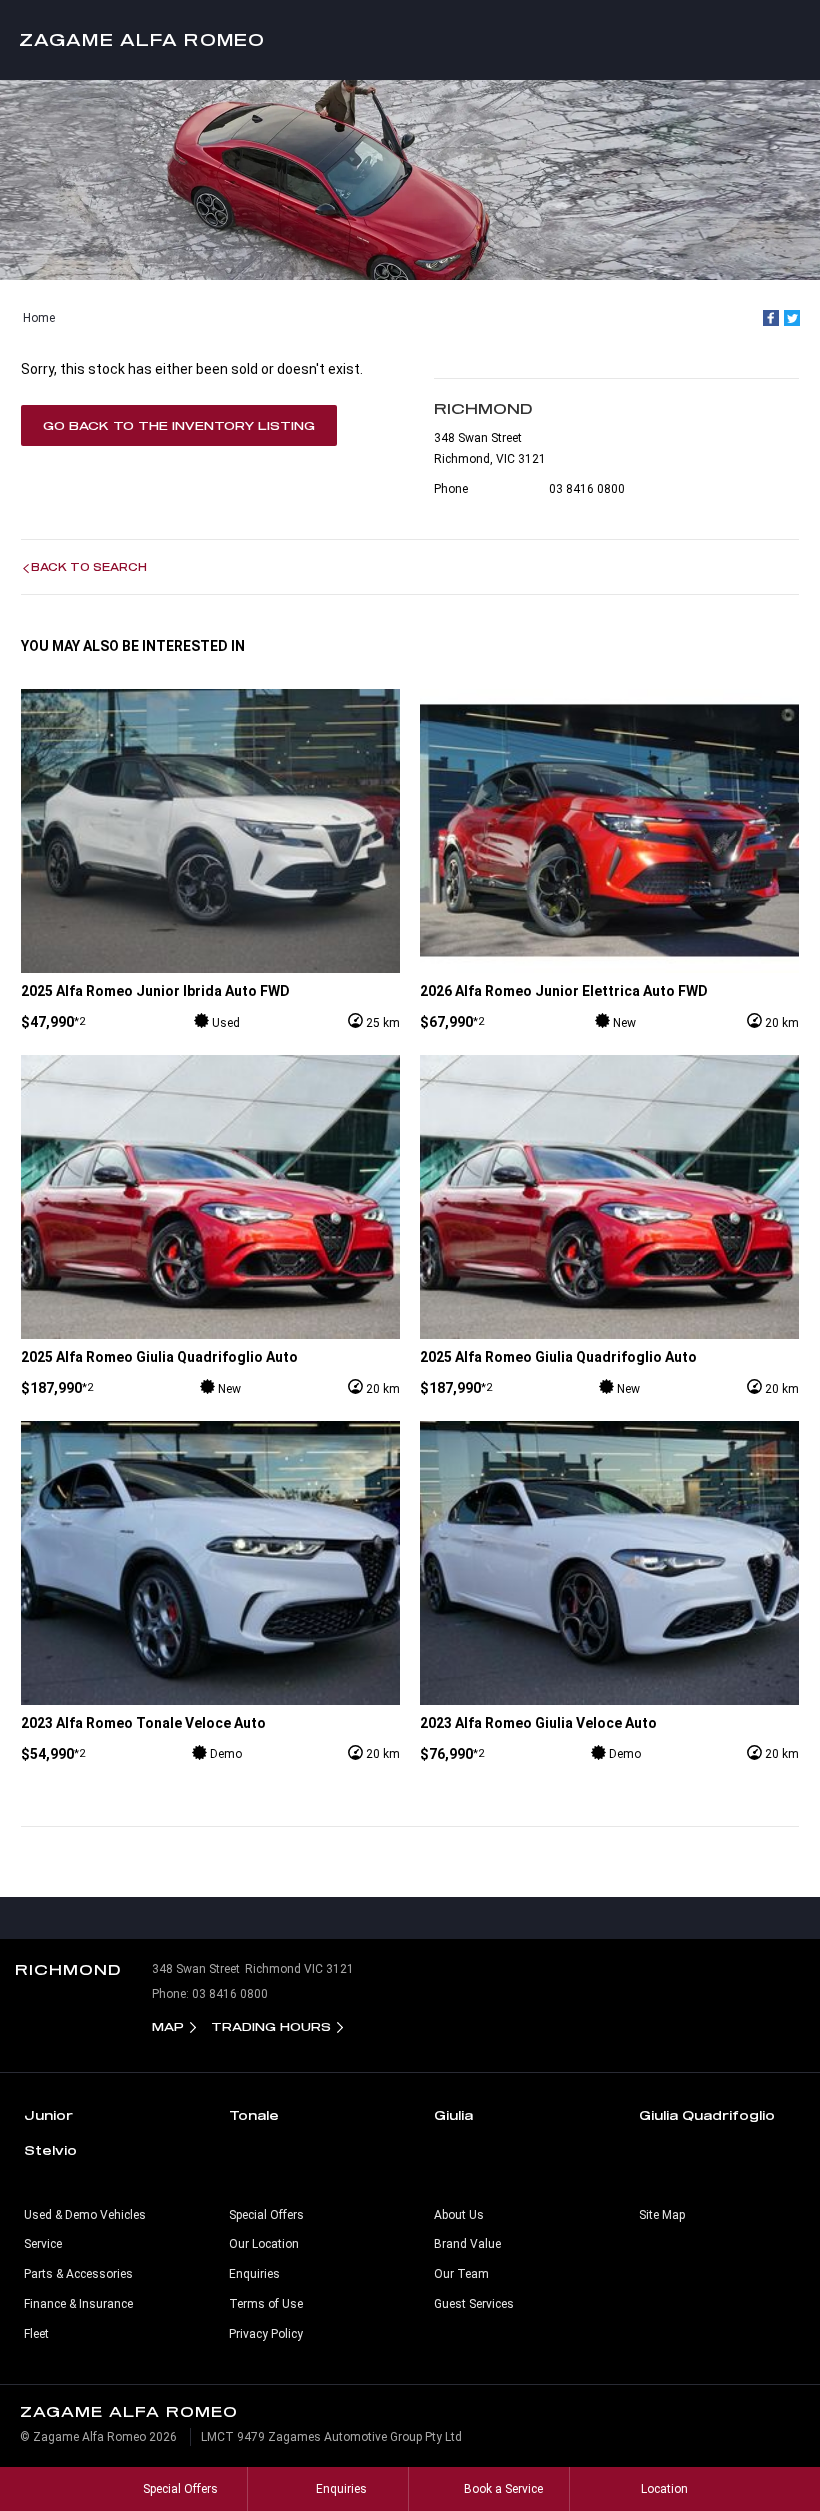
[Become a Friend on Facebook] (452, 1918)
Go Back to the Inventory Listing (179, 425)
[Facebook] (771, 318)
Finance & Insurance (78, 2304)
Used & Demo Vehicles (85, 2215)
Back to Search (89, 567)
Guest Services (474, 2304)
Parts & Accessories (78, 2274)
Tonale (254, 2115)
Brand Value (467, 2244)
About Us (459, 2215)
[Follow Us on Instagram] (368, 1918)
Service (43, 2244)
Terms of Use (266, 2304)
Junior (48, 2115)
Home (39, 318)
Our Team (461, 2274)
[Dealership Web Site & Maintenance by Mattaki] (767, 2445)
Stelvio (50, 2150)
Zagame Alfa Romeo (142, 39)
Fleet (36, 2334)
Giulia (453, 2115)
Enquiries (254, 2274)
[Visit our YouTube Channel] (410, 1918)
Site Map (662, 2215)
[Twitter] (792, 318)
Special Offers (266, 2215)
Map (168, 2026)
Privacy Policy (266, 2334)
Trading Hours (271, 2026)
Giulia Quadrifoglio (707, 2115)
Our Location (264, 2244)
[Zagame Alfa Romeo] (410, 40)
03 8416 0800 (587, 489)
